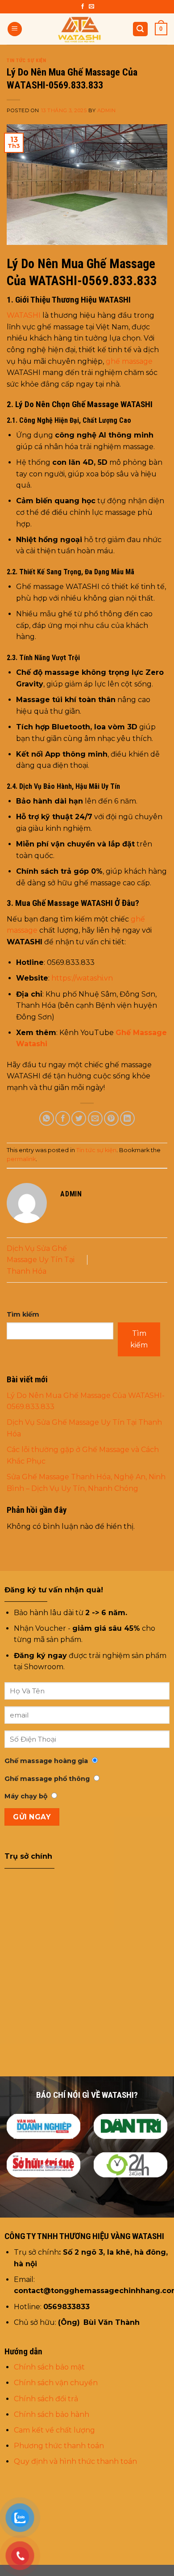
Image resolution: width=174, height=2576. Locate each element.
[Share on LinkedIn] (127, 1118)
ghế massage (129, 361)
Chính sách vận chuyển (57, 2383)
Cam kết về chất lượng (54, 2430)
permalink (21, 1159)
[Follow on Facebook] (83, 7)
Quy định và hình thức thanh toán (75, 2461)
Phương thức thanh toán (59, 2446)
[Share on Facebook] (63, 1118)
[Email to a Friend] (95, 1118)
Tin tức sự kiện (26, 61)
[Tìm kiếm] (141, 29)
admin (107, 110)
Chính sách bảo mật (49, 2367)
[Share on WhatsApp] (47, 1118)
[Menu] (15, 29)
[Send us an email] (91, 7)
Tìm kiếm (23, 1314)
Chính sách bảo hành (52, 2414)
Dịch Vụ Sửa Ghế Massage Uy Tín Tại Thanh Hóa (41, 1260)
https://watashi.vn (82, 978)
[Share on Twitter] (79, 1118)
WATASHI (24, 315)
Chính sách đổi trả (46, 2399)
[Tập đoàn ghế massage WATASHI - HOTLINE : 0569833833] (80, 29)
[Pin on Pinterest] (111, 1118)
